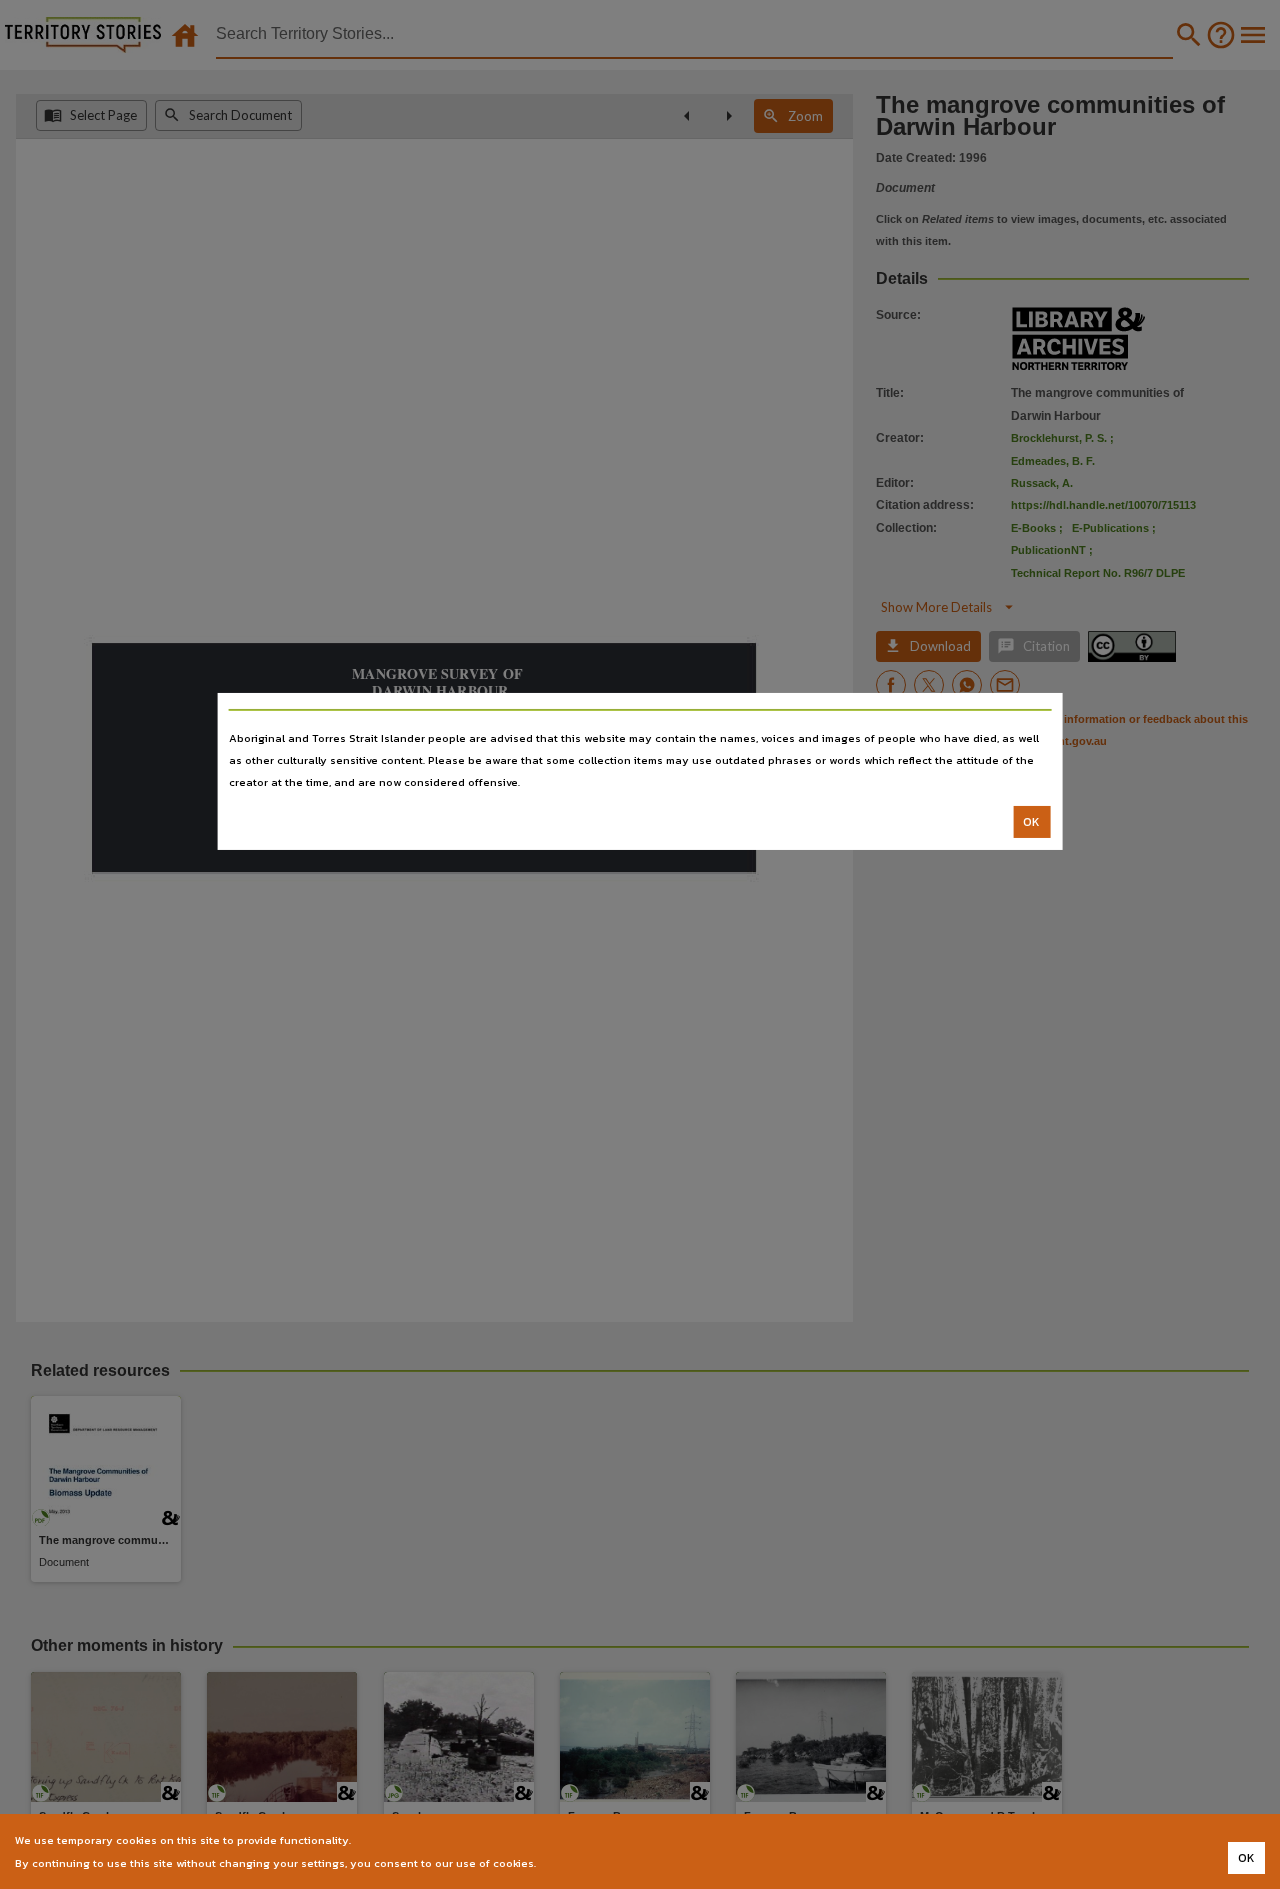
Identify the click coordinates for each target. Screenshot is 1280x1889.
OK (1031, 822)
